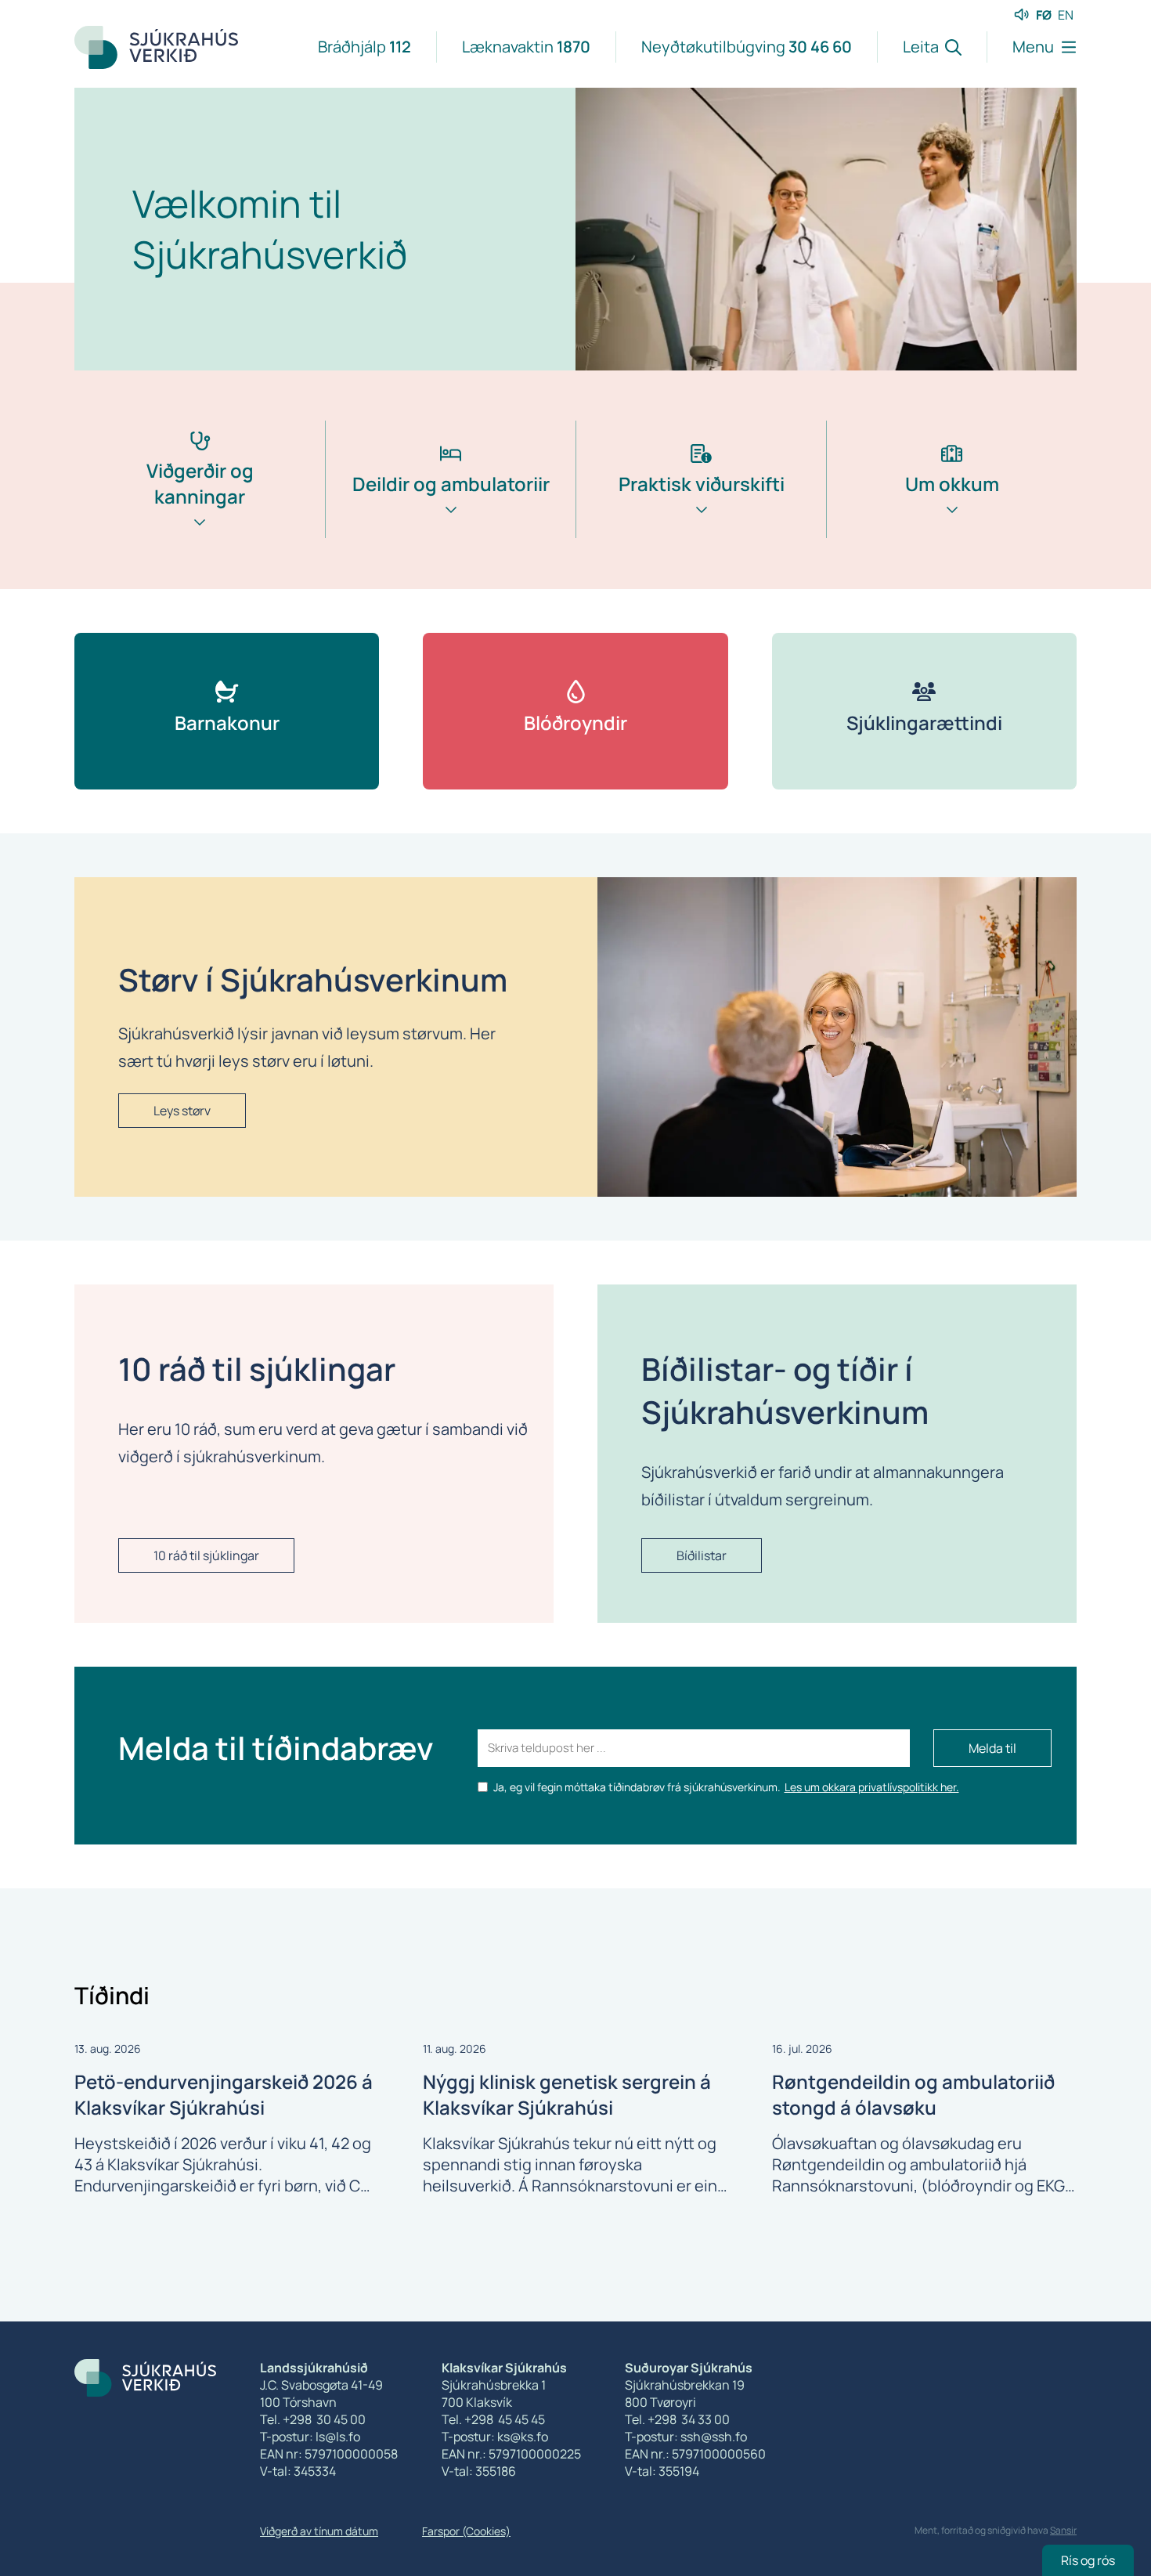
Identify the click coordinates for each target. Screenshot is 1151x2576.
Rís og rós (1088, 2560)
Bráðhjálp (364, 47)
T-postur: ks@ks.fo (495, 2437)
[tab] (200, 505)
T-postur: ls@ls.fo (310, 2437)
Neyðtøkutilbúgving (747, 47)
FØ (1044, 15)
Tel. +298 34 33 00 (677, 2419)
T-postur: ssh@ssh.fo (686, 2437)
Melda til (992, 1748)
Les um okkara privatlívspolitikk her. (872, 1787)
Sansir (1063, 2530)
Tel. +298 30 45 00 (313, 2419)
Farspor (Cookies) (466, 2531)
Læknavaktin (526, 47)
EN (1066, 15)
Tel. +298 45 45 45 (493, 2419)
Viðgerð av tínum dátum (319, 2531)
